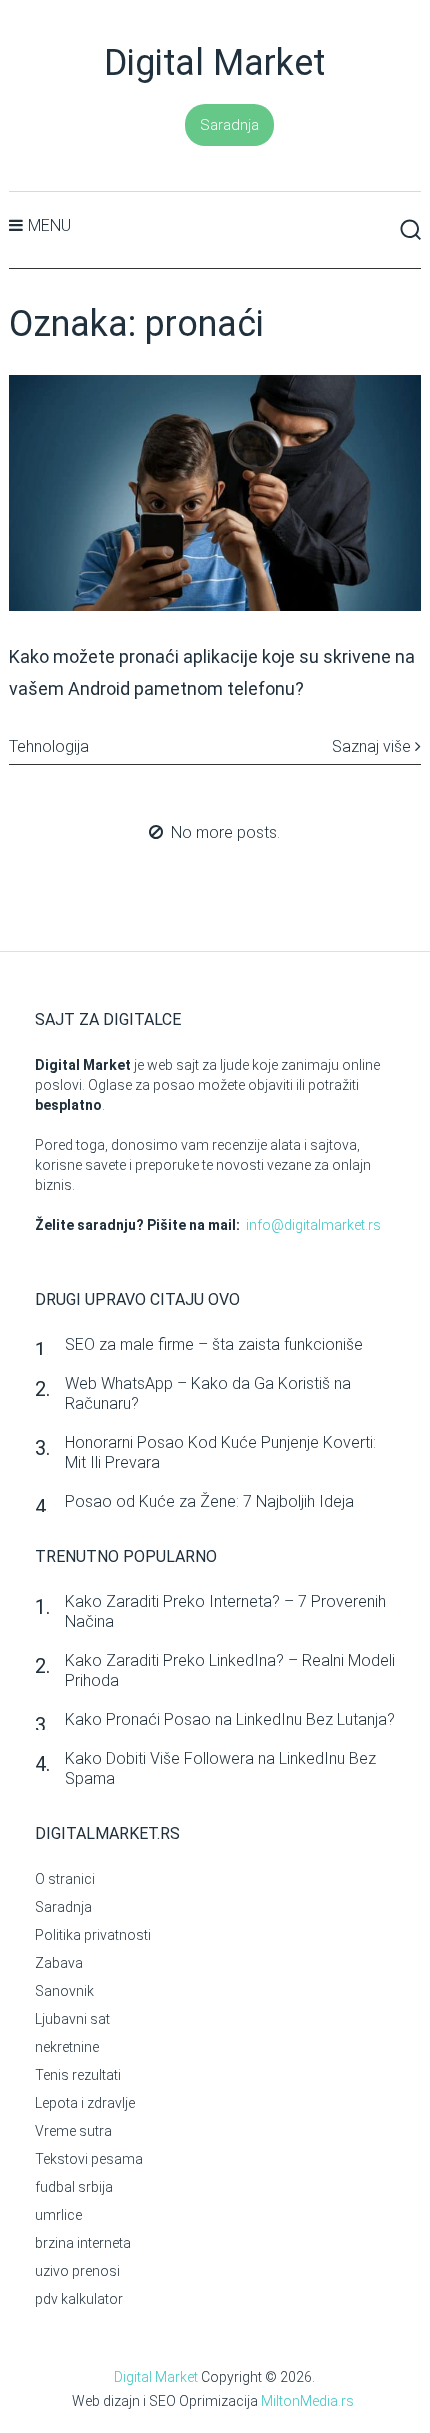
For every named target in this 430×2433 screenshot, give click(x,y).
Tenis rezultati (78, 2075)
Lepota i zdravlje (85, 2103)
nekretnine (67, 2047)
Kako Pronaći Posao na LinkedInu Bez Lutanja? (230, 1719)
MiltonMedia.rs (307, 2401)
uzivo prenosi (77, 2271)
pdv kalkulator (79, 2299)
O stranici (65, 1879)
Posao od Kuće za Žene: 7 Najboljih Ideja (209, 1501)
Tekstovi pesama (89, 2159)
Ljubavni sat (72, 2019)
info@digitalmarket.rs (313, 1225)
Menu (49, 225)
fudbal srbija (74, 2187)
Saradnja (229, 125)
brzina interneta (83, 2243)
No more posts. (225, 832)
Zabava (59, 1963)
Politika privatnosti (93, 1935)
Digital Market (214, 63)
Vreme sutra (73, 2131)
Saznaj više (373, 746)
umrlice (58, 2215)
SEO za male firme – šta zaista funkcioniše (214, 1344)
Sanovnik (64, 1991)
